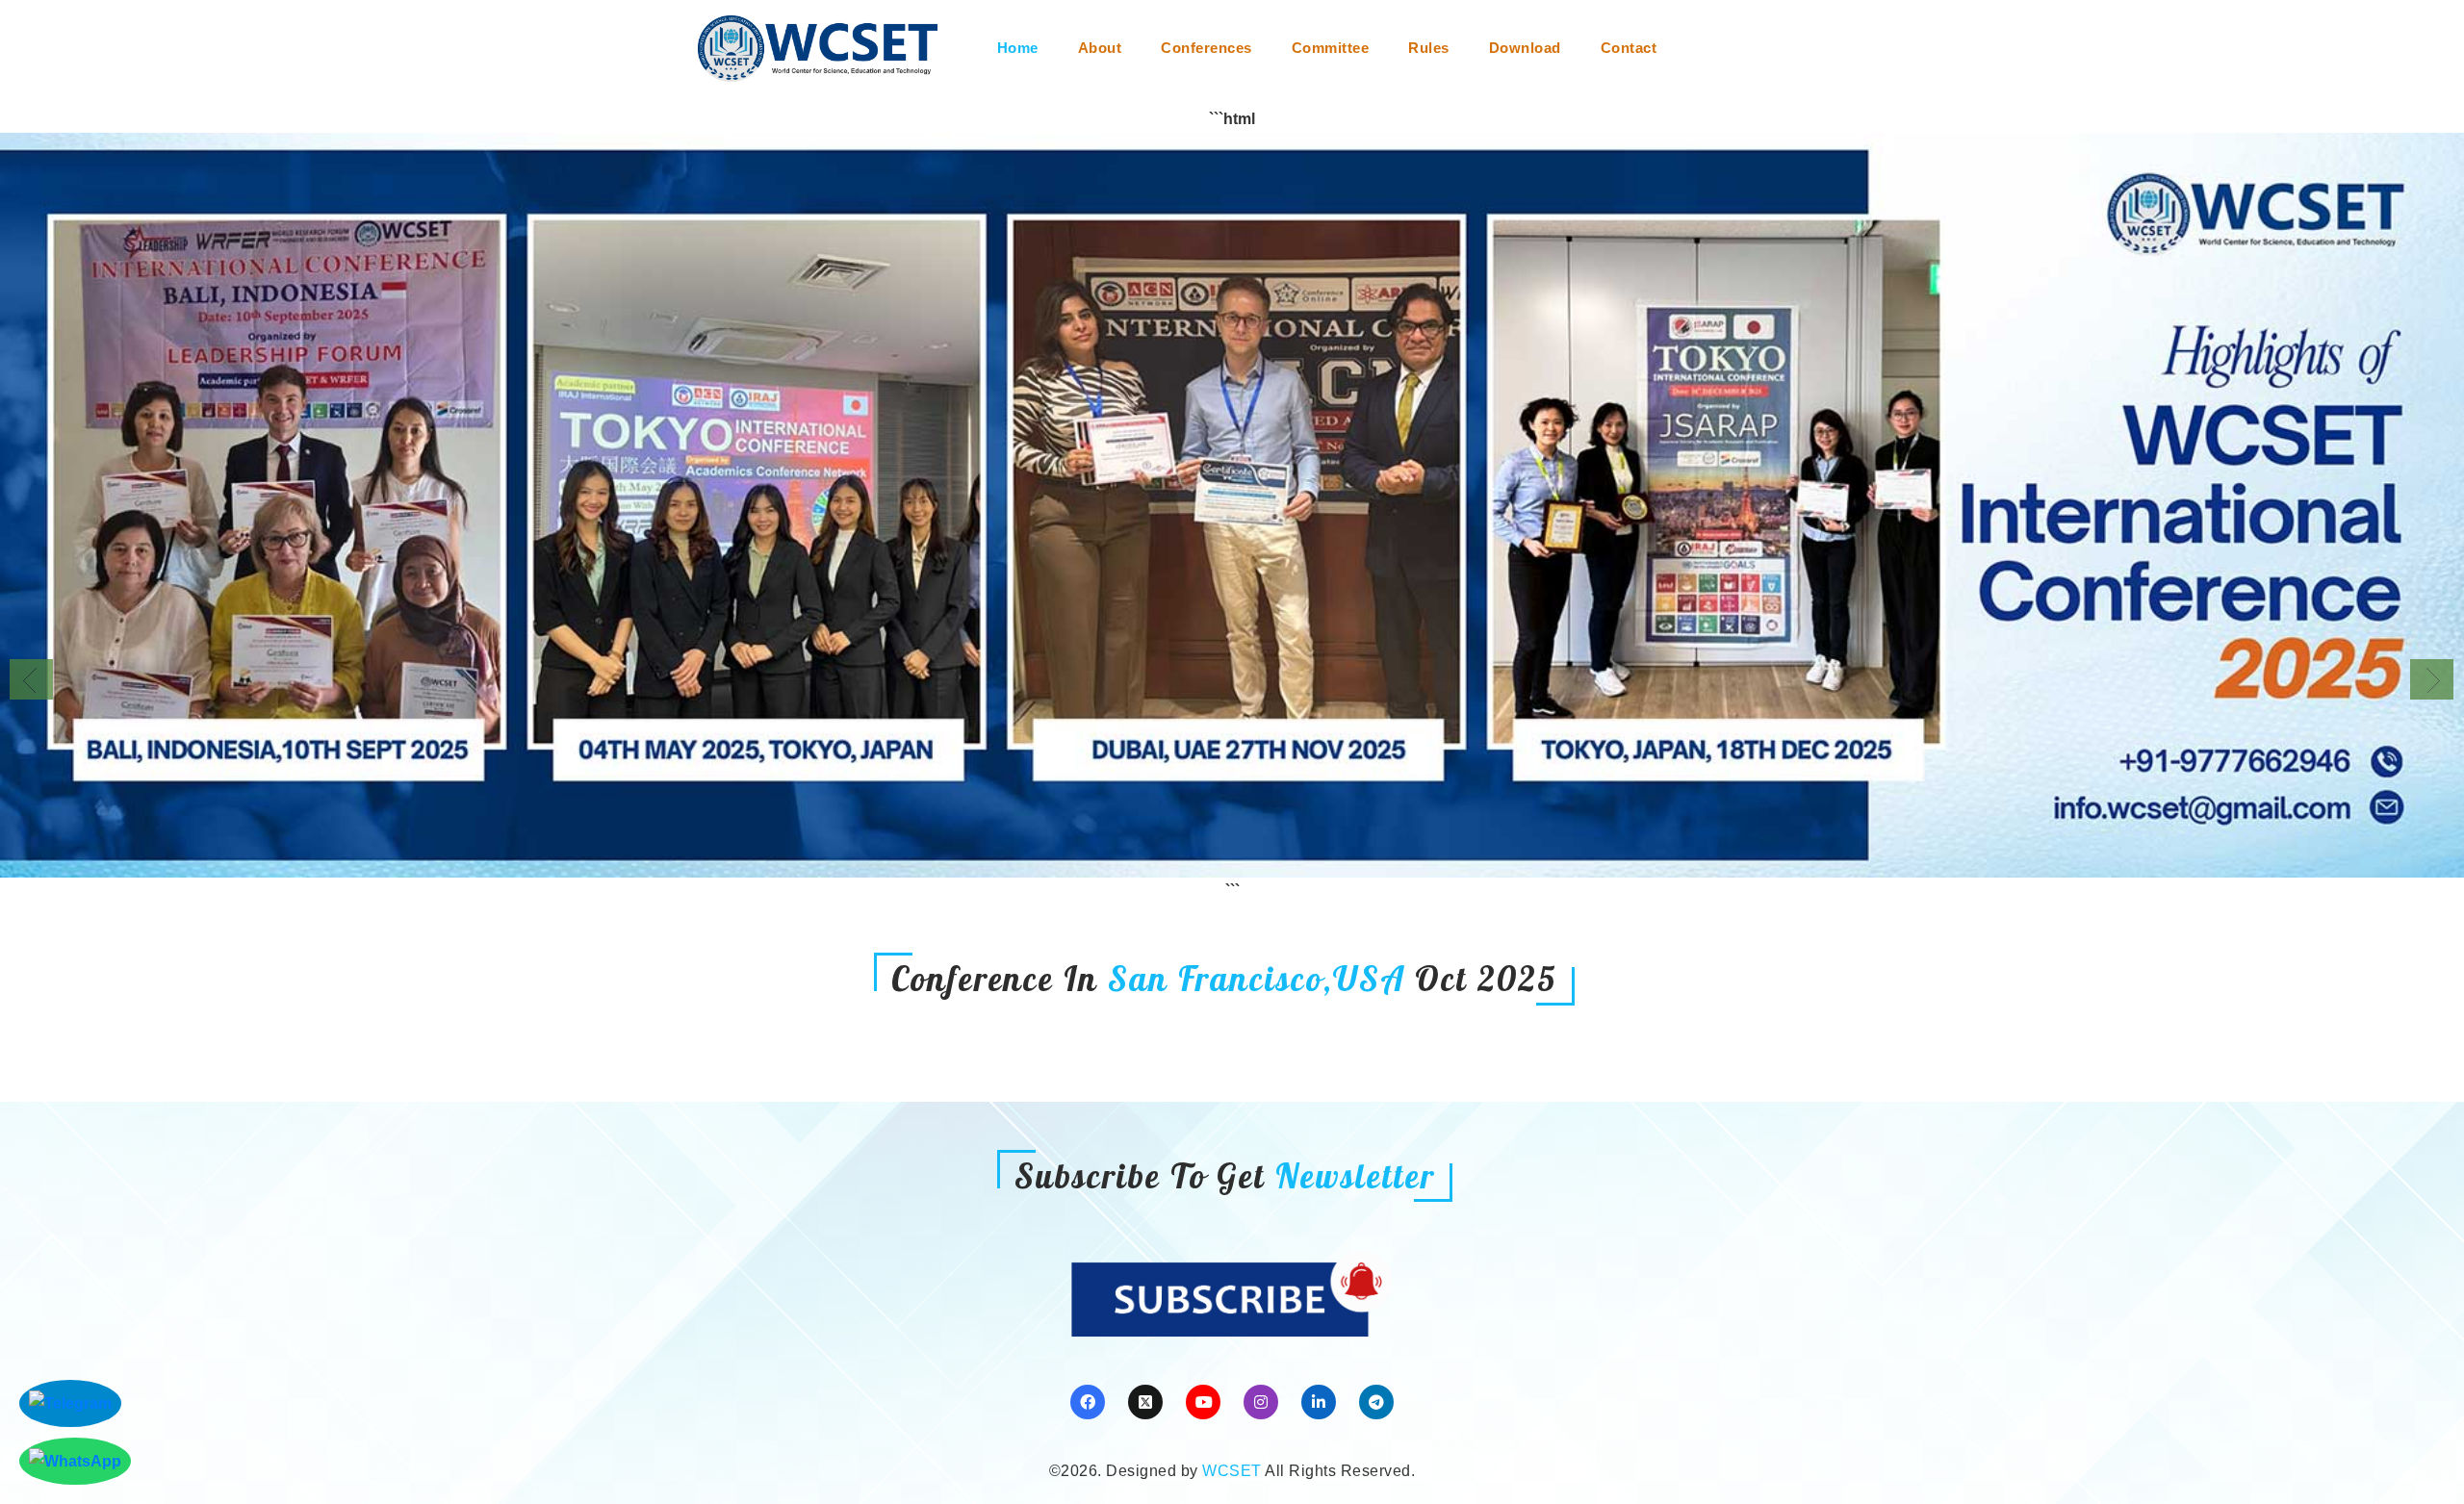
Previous (31, 679)
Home (1018, 48)
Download (1525, 48)
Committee (1331, 48)
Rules (1429, 48)
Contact (1629, 48)
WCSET (1232, 1471)
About (1100, 48)
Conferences (1206, 48)
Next (2432, 679)
